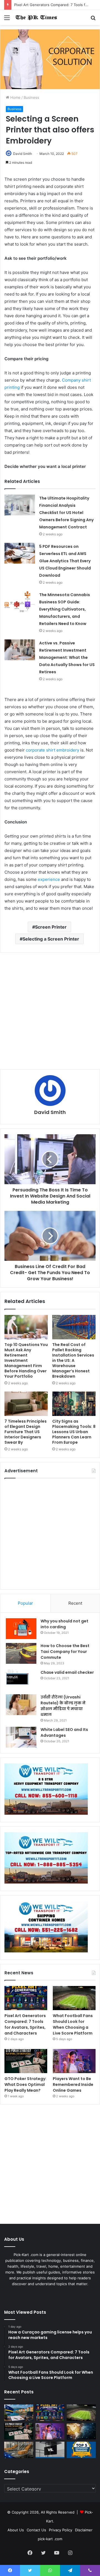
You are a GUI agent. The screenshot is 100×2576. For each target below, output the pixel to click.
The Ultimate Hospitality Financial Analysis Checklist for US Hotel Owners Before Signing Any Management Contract (66, 513)
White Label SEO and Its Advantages (64, 1732)
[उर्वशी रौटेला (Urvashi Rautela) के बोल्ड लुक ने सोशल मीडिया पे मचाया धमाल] (21, 1705)
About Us (16, 2530)
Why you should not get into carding (64, 1624)
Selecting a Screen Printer (51, 939)
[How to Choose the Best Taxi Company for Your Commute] (21, 1653)
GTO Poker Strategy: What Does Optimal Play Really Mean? (25, 2085)
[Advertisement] (50, 1011)
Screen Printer (51, 927)
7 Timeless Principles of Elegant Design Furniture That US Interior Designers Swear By (26, 1432)
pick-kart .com (50, 2539)
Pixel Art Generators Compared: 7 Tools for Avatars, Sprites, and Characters (25, 2024)
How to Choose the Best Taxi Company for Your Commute (65, 1652)
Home (15, 97)
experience (49, 879)
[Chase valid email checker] (21, 1680)
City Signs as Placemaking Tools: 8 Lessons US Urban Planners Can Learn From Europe (74, 1432)
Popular (25, 1603)
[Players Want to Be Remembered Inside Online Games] (74, 2061)
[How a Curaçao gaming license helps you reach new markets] (19, 2413)
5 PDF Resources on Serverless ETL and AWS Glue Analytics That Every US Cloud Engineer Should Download (65, 561)
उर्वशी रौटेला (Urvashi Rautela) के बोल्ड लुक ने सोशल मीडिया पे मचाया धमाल (63, 1706)
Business (31, 97)
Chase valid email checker (67, 1672)
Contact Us (36, 2530)
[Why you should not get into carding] (21, 1629)
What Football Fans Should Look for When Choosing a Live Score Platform (73, 2024)
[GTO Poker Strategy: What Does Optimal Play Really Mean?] (26, 2061)
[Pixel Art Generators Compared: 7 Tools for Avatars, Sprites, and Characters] (26, 1998)
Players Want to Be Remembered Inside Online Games (73, 2085)
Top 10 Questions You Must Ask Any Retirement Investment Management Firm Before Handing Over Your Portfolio (26, 1360)
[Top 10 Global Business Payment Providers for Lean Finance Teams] (81, 2431)
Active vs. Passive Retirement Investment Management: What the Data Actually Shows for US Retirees (67, 657)
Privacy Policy (61, 2530)
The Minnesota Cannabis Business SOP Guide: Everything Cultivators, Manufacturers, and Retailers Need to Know (65, 609)
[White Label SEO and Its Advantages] (21, 1737)
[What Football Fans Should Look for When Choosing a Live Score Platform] (74, 1998)
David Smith (22, 154)
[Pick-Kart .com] (36, 17)
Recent (75, 1603)
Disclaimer (84, 2530)
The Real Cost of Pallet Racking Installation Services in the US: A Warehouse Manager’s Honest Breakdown (73, 1360)
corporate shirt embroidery (52, 750)
